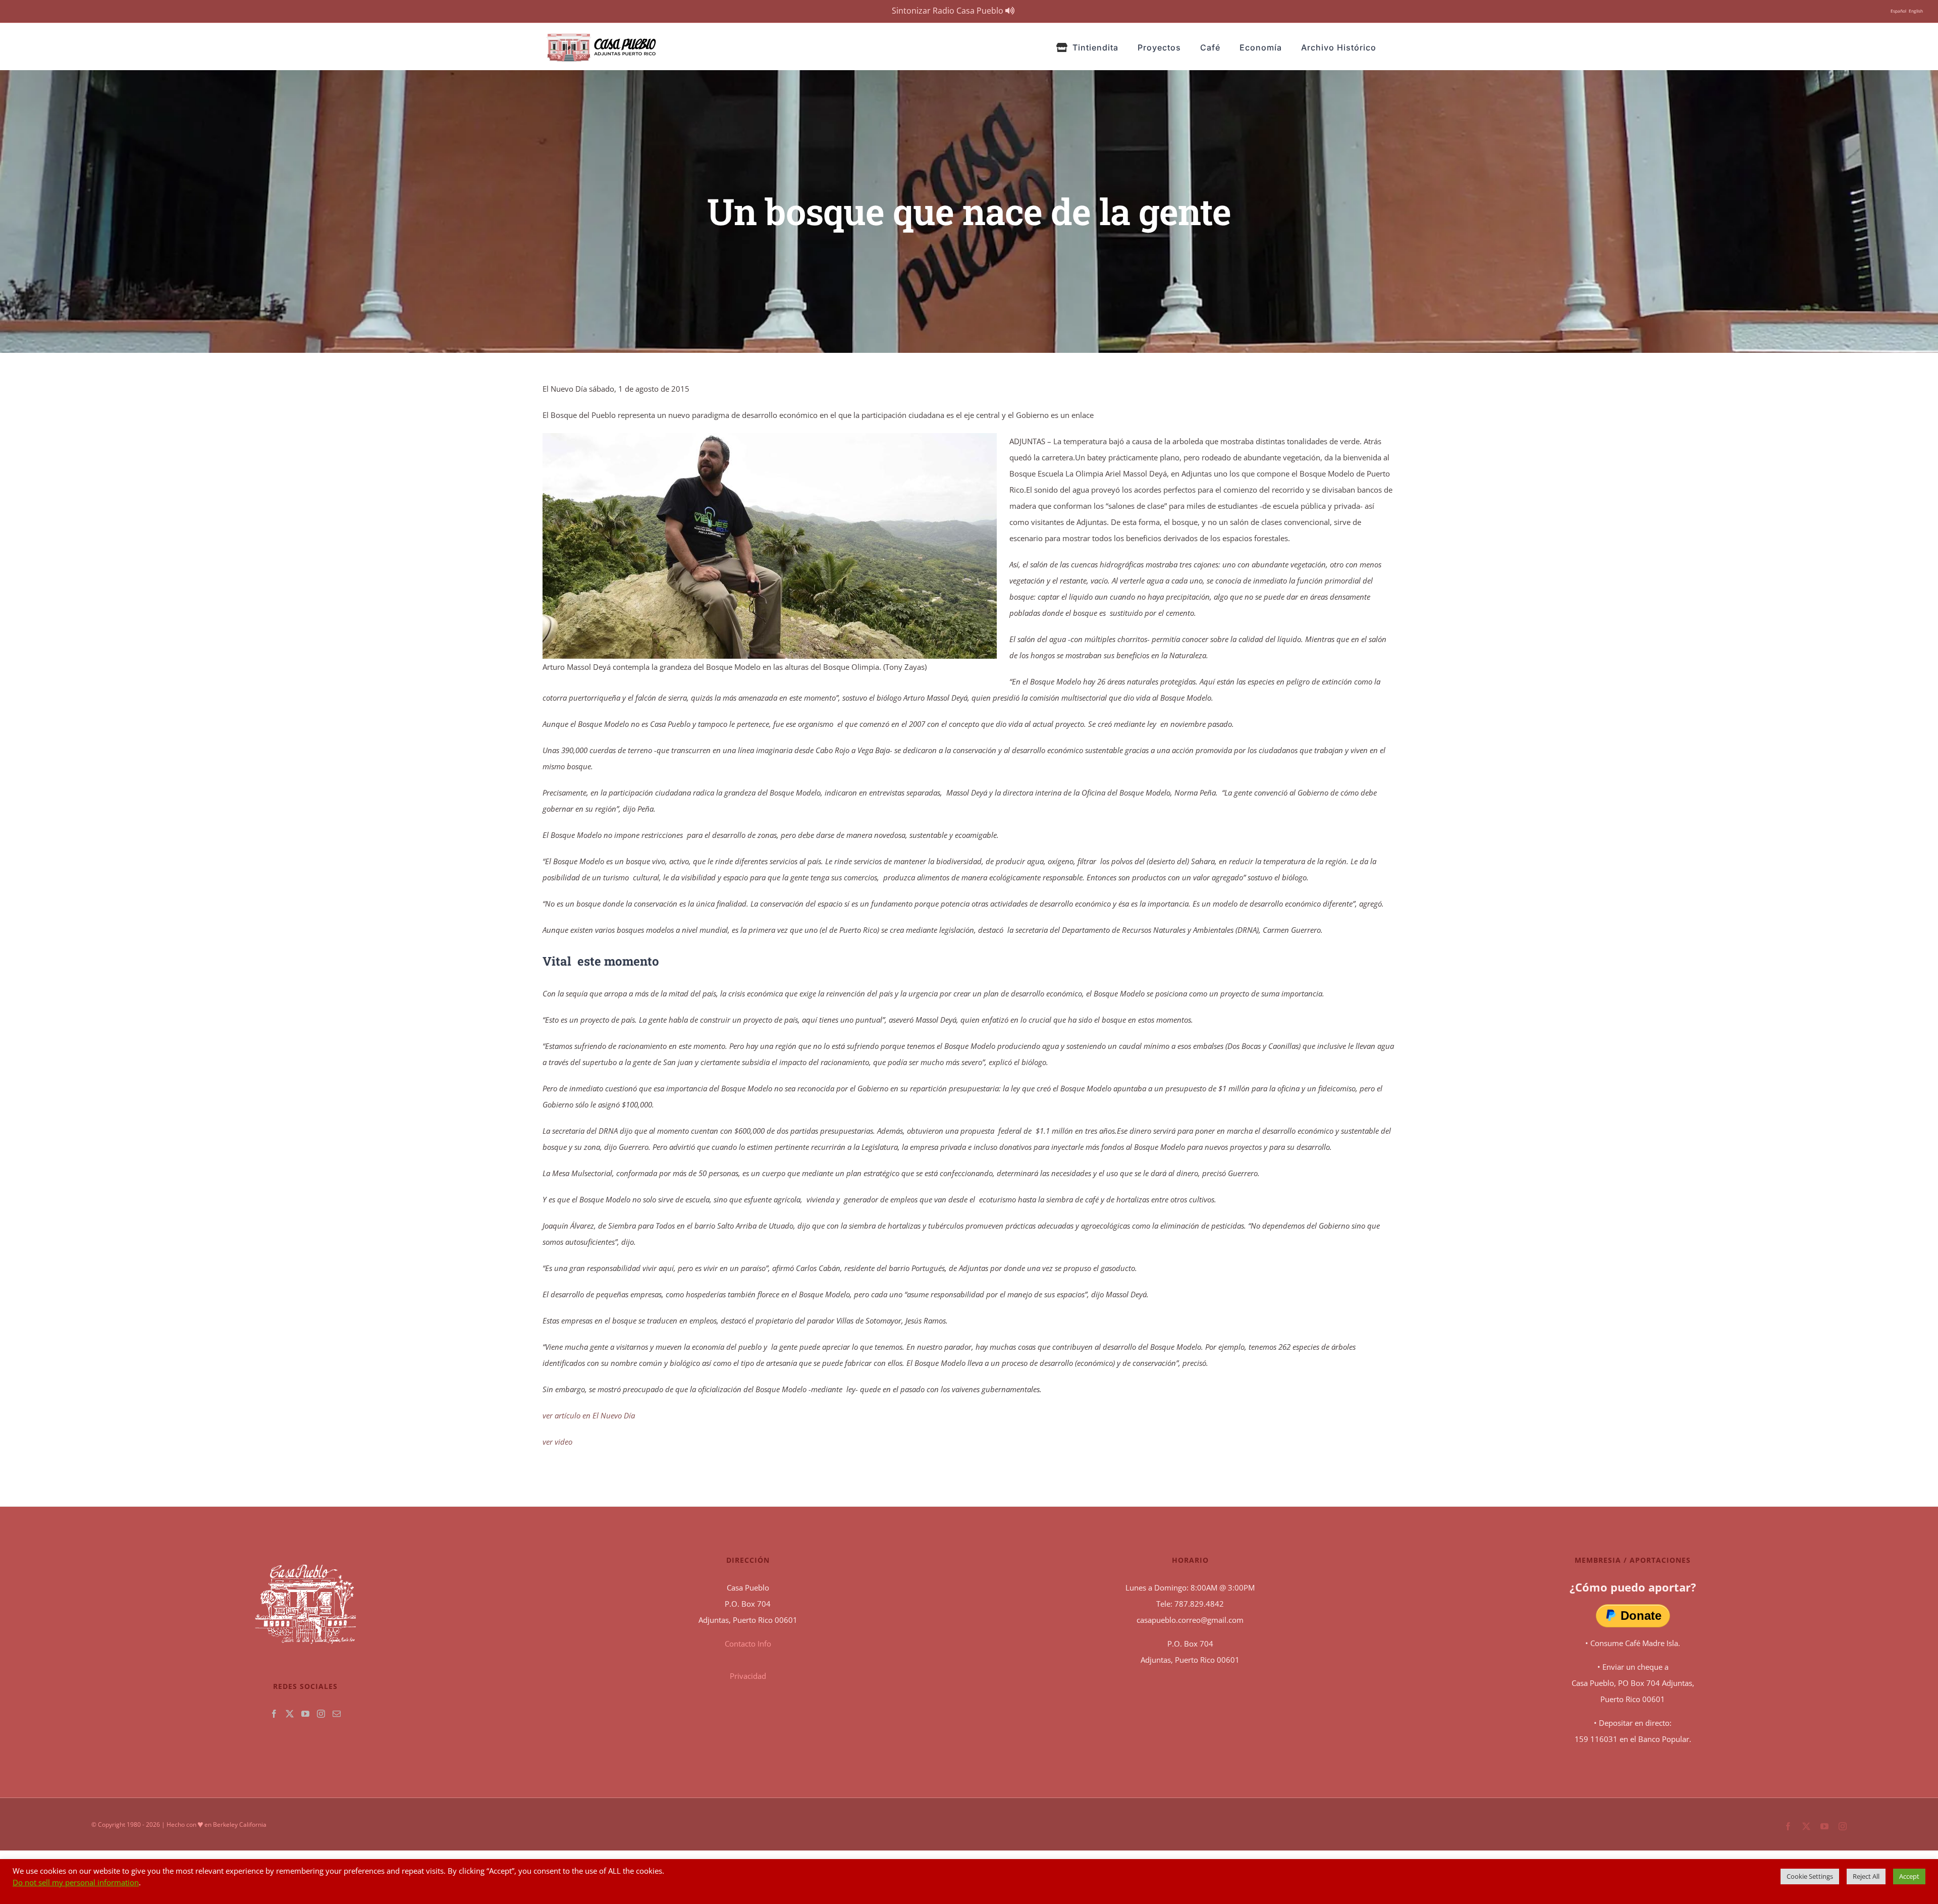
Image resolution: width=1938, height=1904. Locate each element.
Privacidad (748, 1676)
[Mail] (337, 1714)
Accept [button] (1909, 1876)
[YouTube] (305, 1714)
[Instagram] (321, 1714)
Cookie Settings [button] (1810, 1876)
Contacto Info (748, 1644)
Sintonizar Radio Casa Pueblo (949, 11)
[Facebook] (274, 1714)
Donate (1641, 1616)
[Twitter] (290, 1714)
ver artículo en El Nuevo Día (589, 1415)
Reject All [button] (1866, 1876)
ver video (557, 1442)
